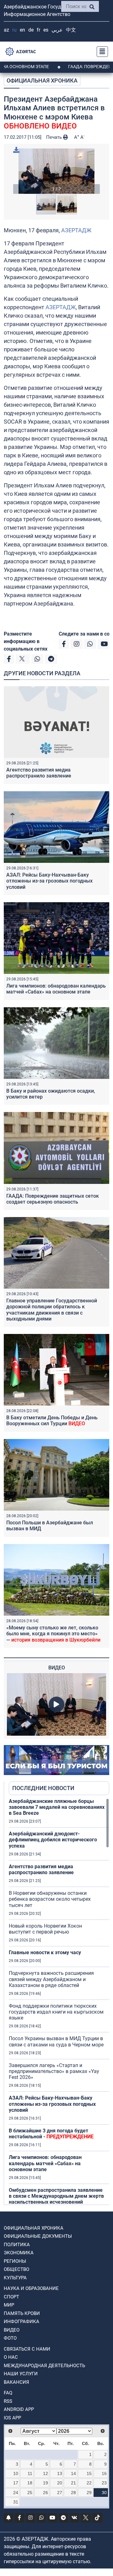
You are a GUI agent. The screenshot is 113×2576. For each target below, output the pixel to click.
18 (30, 2483)
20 (60, 2483)
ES (46, 30)
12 (46, 2473)
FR (38, 30)
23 (104, 2483)
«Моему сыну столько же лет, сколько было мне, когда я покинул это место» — (53, 1634)
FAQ (8, 2393)
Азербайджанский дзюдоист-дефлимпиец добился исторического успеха (53, 1840)
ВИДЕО (12, 2330)
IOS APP (12, 2418)
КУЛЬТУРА (15, 2278)
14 (73, 2473)
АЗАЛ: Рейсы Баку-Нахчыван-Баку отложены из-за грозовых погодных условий (49, 881)
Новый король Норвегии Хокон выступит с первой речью (45, 1929)
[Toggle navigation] (100, 52)
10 (16, 2473)
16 (104, 2473)
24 (16, 2493)
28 (73, 2493)
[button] (56, 171)
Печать (55, 137)
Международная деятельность (44, 2366)
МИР (9, 2305)
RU (14, 30)
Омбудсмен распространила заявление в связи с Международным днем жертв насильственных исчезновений (56, 2196)
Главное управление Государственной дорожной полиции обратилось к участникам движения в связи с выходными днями (52, 1310)
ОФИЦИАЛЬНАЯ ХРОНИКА (42, 80)
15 (89, 2473)
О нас (11, 2357)
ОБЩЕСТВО (16, 2269)
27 (60, 2493)
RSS (8, 2401)
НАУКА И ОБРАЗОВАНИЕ (31, 2288)
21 (73, 2483)
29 (89, 2493)
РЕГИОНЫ (15, 2261)
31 (16, 2502)
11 (30, 2473)
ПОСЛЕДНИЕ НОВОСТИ (43, 1788)
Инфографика (22, 2322)
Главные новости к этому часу (45, 1952)
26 (46, 2493)
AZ (6, 30)
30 (104, 2493)
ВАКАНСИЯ (16, 2382)
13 (60, 2473)
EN (22, 30)
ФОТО (10, 2338)
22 (89, 2483)
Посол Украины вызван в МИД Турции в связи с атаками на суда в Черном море (56, 2041)
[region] (59, 2001)
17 (16, 2483)
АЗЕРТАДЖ (76, 230)
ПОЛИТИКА (17, 2245)
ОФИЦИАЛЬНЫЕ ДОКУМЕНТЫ (38, 2236)
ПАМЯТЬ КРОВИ (22, 2313)
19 (46, 2483)
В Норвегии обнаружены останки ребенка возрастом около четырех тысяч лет (50, 1899)
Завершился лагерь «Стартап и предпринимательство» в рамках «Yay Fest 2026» (54, 2071)
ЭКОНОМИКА (19, 2253)
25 (30, 2493)
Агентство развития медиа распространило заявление (39, 773)
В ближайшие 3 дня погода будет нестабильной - (51, 2134)
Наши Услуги (21, 2374)
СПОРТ (11, 2297)
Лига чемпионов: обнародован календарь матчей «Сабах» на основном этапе (56, 989)
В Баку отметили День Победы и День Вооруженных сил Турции (52, 1421)
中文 (71, 30)
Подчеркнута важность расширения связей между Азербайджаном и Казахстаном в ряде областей (51, 1979)
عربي (57, 30)
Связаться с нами (27, 2349)
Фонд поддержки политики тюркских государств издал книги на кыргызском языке (56, 2012)
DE (31, 30)
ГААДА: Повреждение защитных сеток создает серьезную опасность (53, 1199)
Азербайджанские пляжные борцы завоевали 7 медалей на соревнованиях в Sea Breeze (57, 1807)
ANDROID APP (19, 2409)
